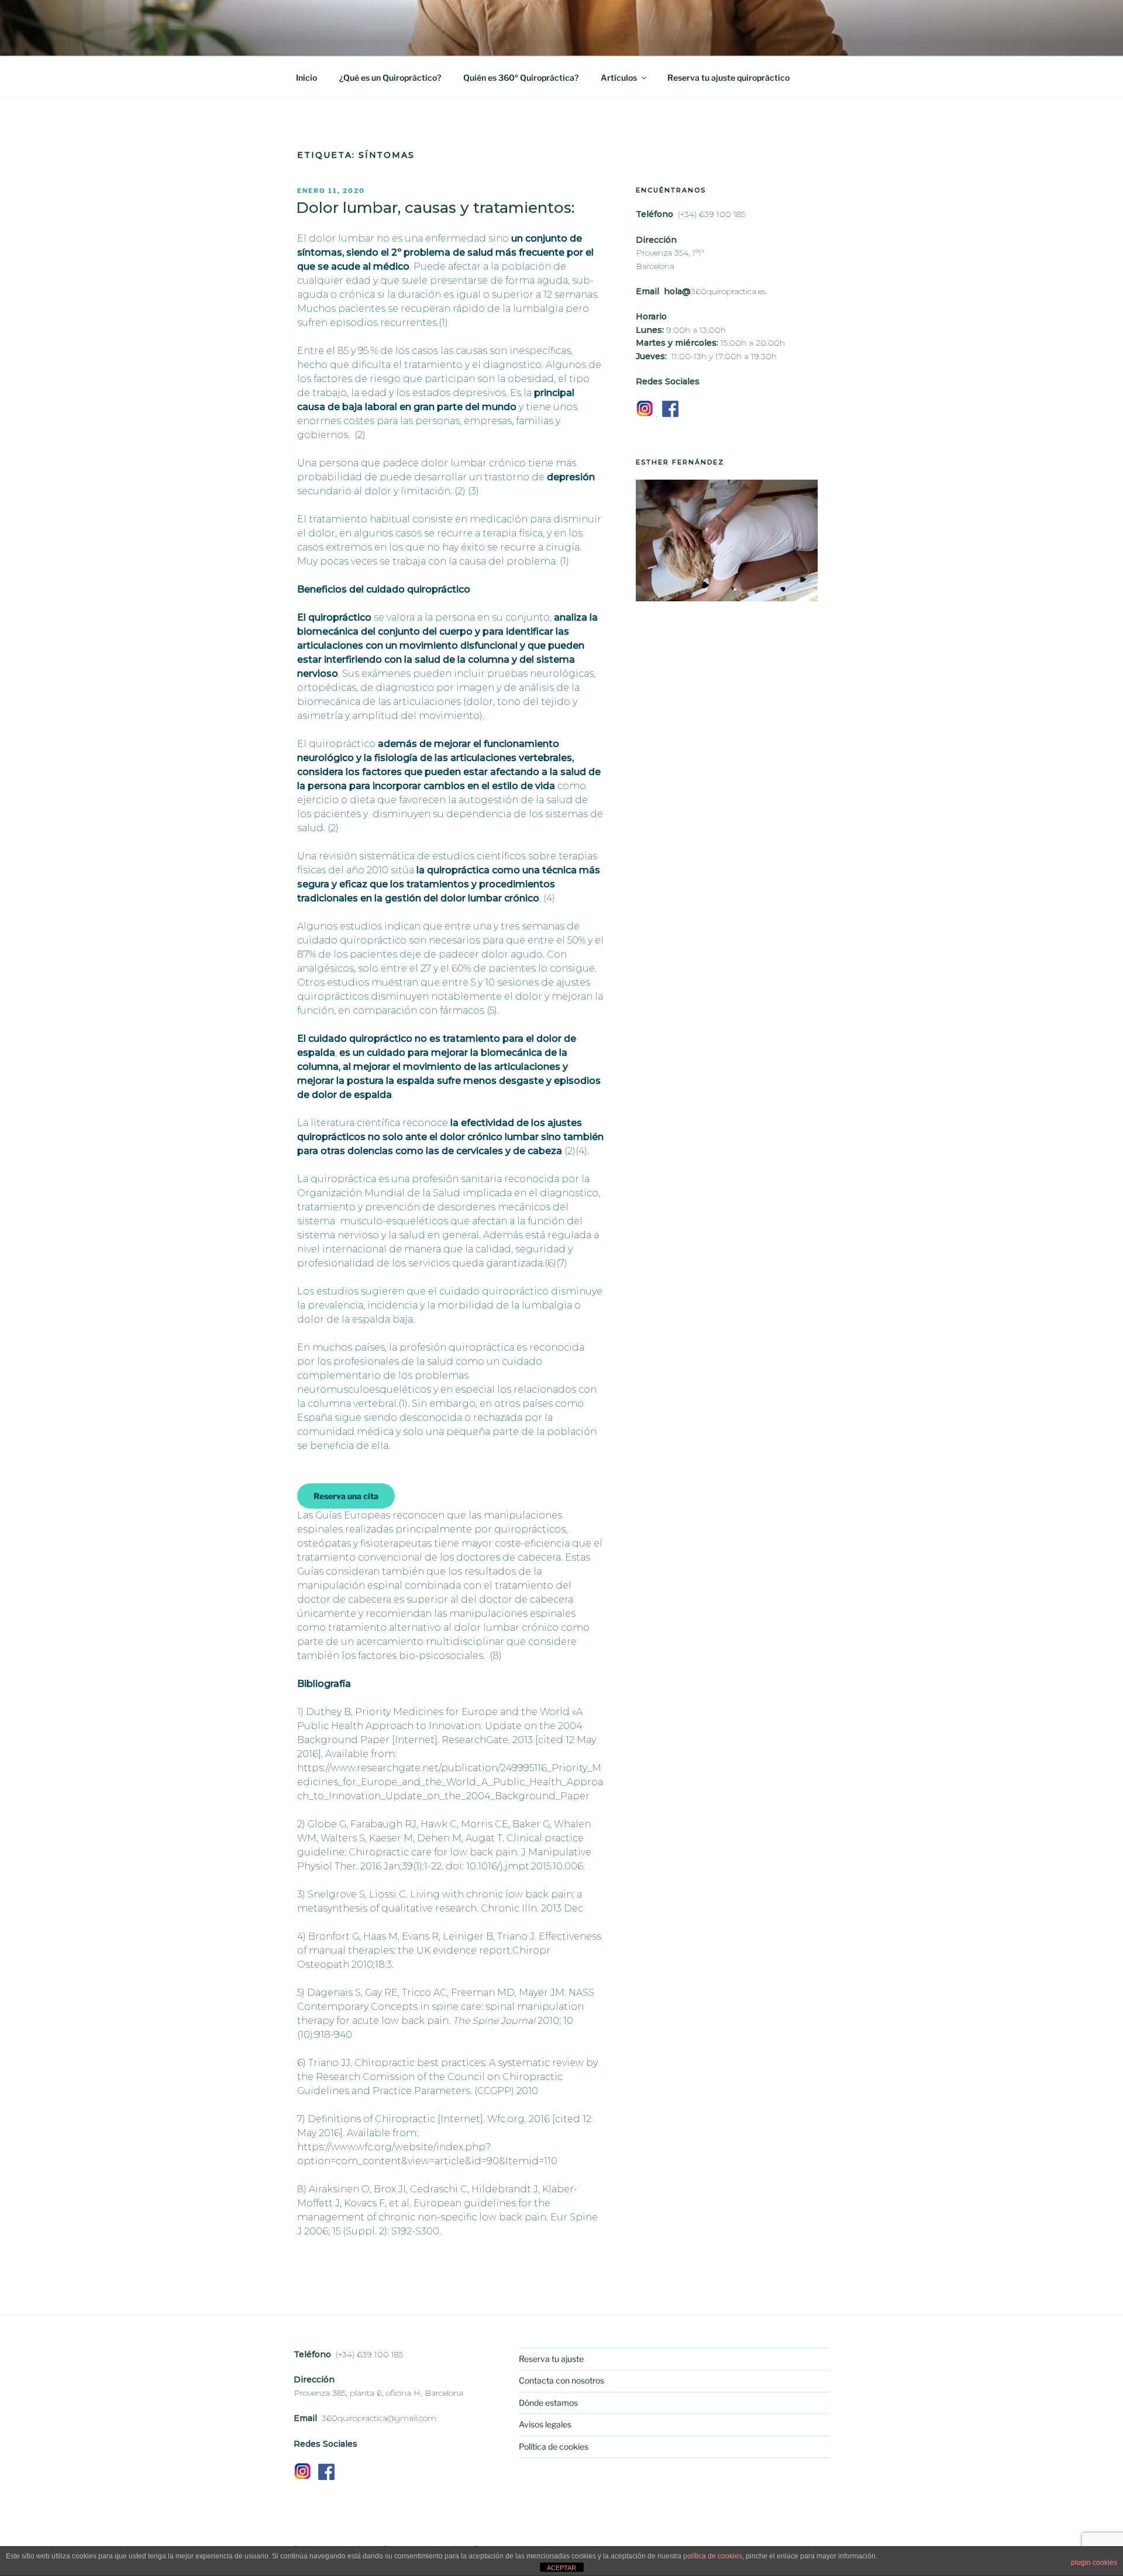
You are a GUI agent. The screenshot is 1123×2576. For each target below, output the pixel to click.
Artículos (619, 78)
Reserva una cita (346, 1496)
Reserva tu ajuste (551, 2359)
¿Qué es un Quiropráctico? (390, 78)
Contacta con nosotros (561, 2380)
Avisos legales (545, 2424)
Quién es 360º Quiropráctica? (521, 78)
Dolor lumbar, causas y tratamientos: (435, 208)
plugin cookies (1094, 2563)
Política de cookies (554, 2446)
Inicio (306, 78)
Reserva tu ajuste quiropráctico (728, 78)
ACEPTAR (561, 2568)
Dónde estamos (548, 2403)
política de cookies (713, 2556)
